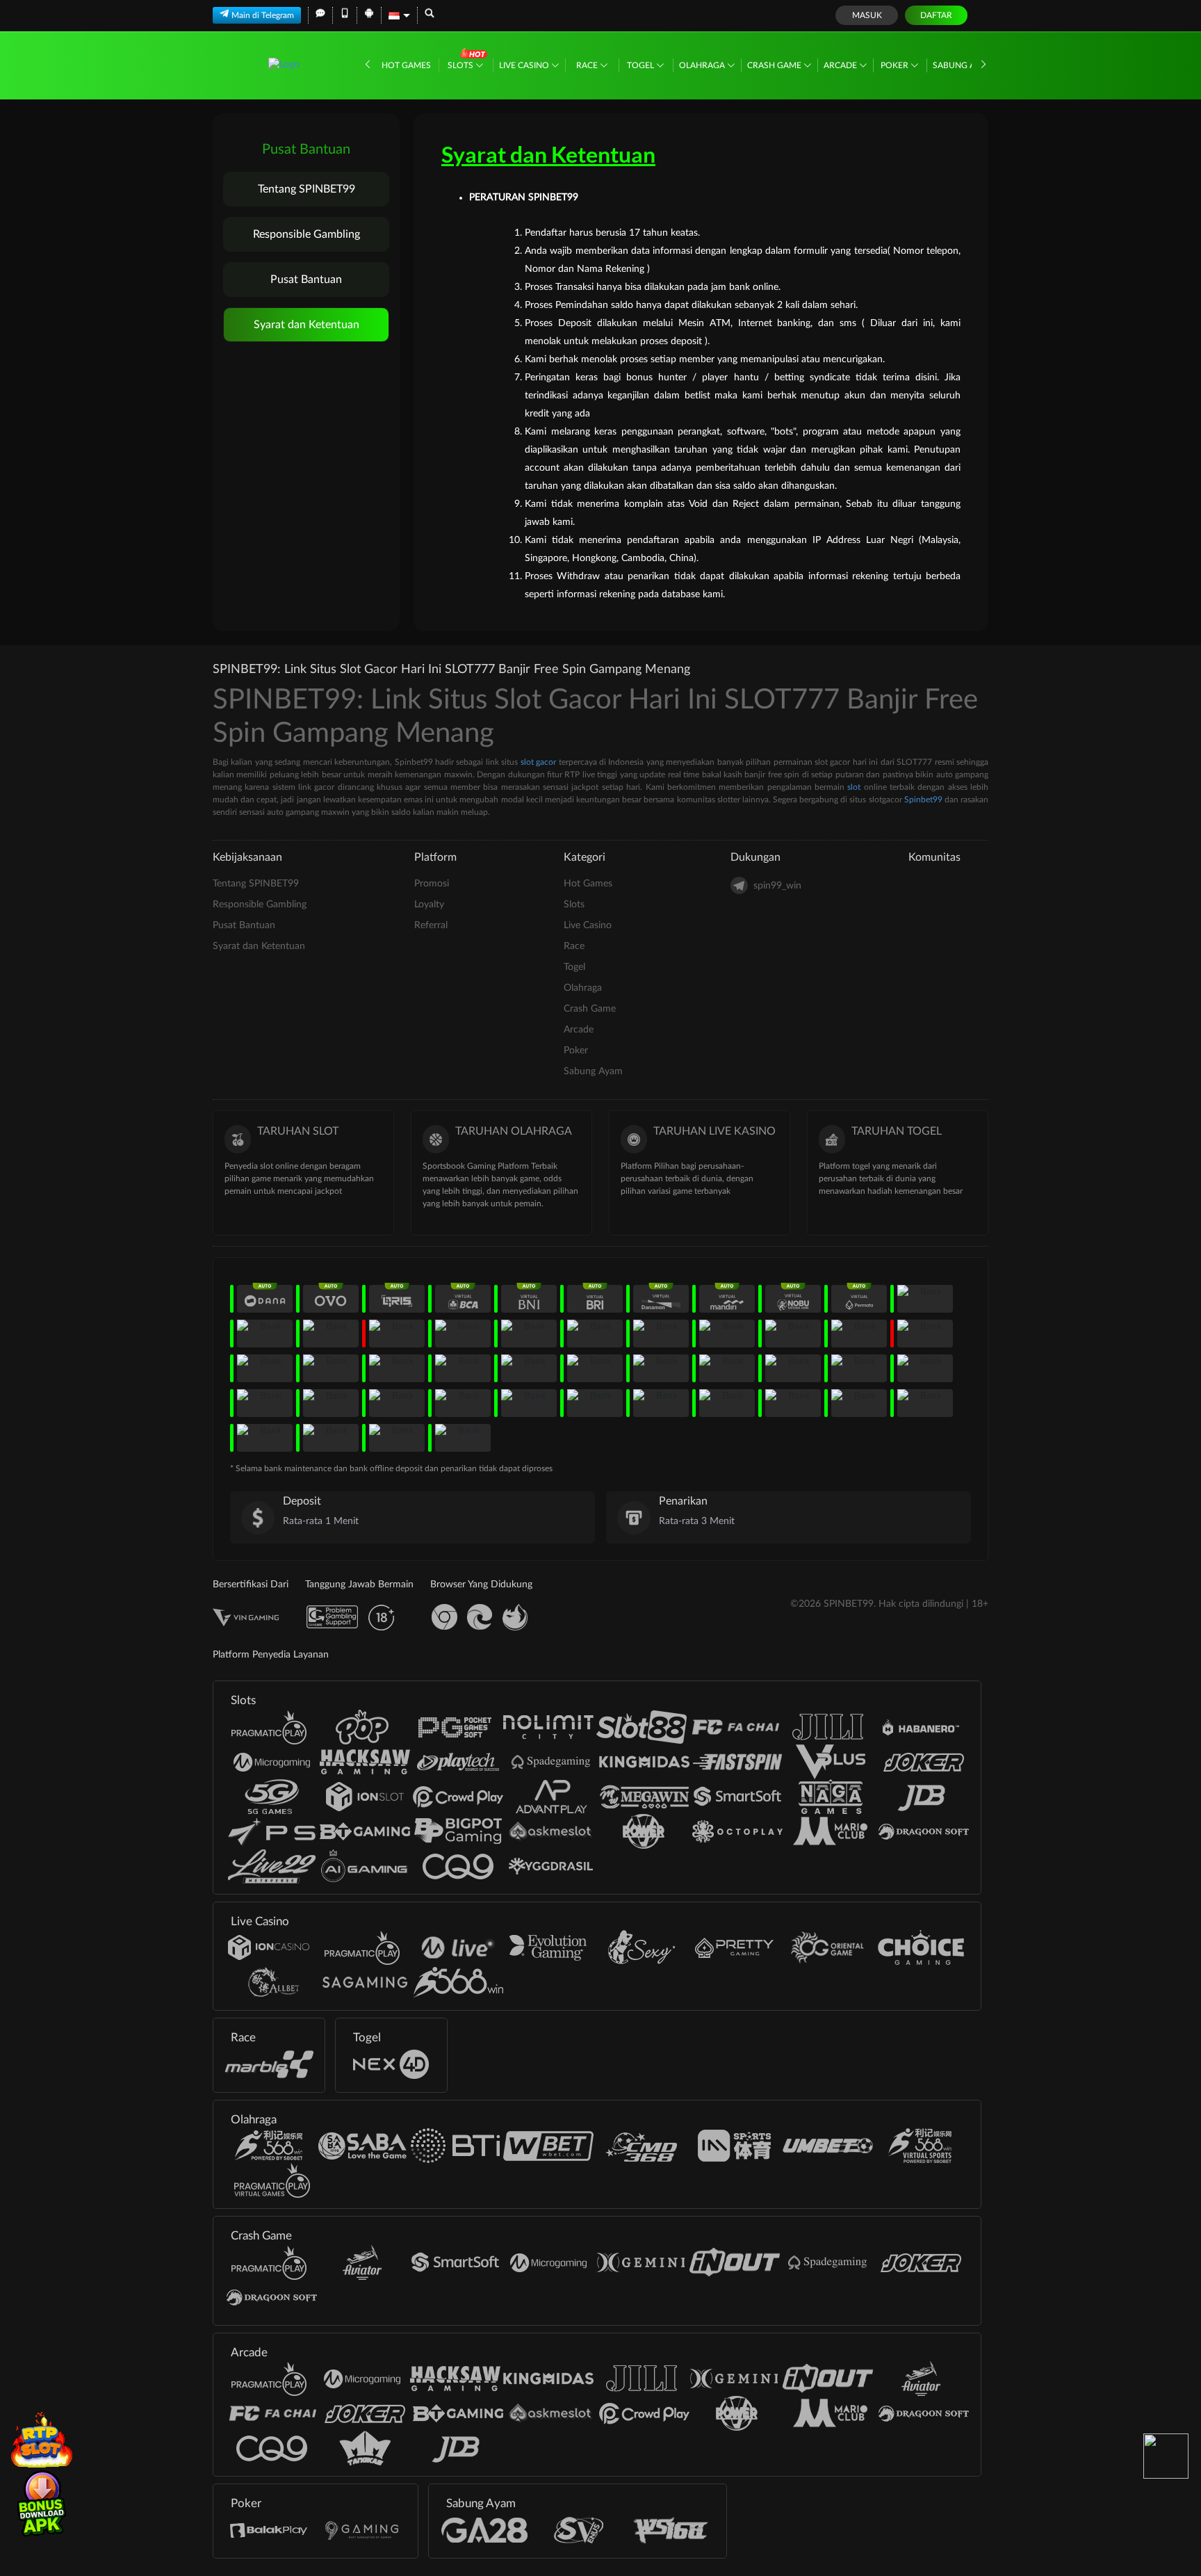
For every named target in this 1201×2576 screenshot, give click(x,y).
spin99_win (777, 886)
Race (588, 65)
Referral (431, 925)
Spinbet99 (923, 800)
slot (854, 787)
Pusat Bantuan (306, 280)
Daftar (936, 15)
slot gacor (538, 762)
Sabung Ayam (964, 65)
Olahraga (703, 65)
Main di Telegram (263, 15)
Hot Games (406, 65)
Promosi (432, 884)
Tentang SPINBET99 (307, 189)
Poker (896, 65)
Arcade (841, 65)
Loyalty (429, 905)
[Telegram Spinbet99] (1166, 2456)
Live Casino (525, 65)
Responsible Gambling (307, 234)
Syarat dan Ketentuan (307, 325)
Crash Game (775, 65)
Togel (642, 65)
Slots (461, 65)
